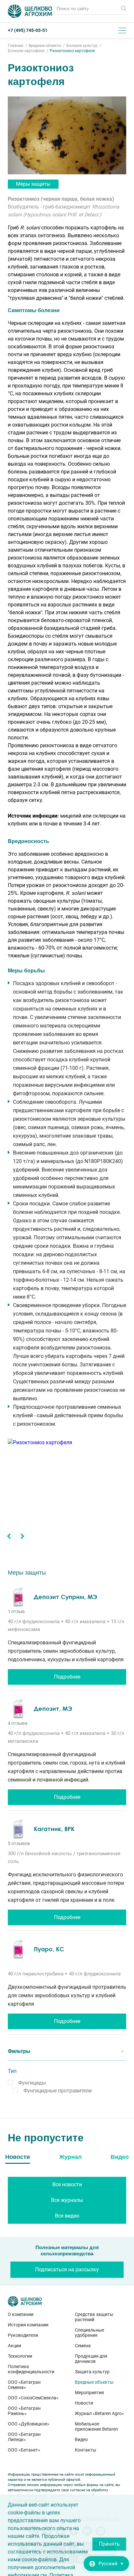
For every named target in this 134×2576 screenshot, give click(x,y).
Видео (81, 2439)
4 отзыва (18, 1723)
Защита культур (92, 2372)
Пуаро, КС (49, 1949)
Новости (84, 2403)
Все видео (67, 2216)
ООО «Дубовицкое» (29, 2424)
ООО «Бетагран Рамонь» (24, 2411)
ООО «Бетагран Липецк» (24, 2437)
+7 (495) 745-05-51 (28, 30)
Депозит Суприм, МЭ (66, 1597)
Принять (109, 2544)
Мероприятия (89, 2393)
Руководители (23, 2335)
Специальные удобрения (89, 2333)
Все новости (67, 2184)
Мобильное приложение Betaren (96, 2426)
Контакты (86, 2450)
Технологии (20, 2356)
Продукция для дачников (91, 2359)
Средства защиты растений (94, 2317)
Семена (83, 2346)
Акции (14, 2346)
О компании (21, 2314)
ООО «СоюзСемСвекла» (33, 2398)
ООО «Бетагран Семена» (24, 2385)
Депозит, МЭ (53, 1709)
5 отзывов (19, 1843)
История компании (28, 2325)
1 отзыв (16, 1611)
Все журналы (67, 2200)
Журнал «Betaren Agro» (99, 2413)
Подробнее (67, 1677)
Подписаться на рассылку (67, 2270)
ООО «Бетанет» (24, 2450)
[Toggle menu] (122, 30)
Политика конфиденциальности (31, 2369)
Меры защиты (33, 184)
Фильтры (19, 2051)
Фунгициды (32, 2083)
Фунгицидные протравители (58, 2091)
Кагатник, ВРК (54, 1829)
